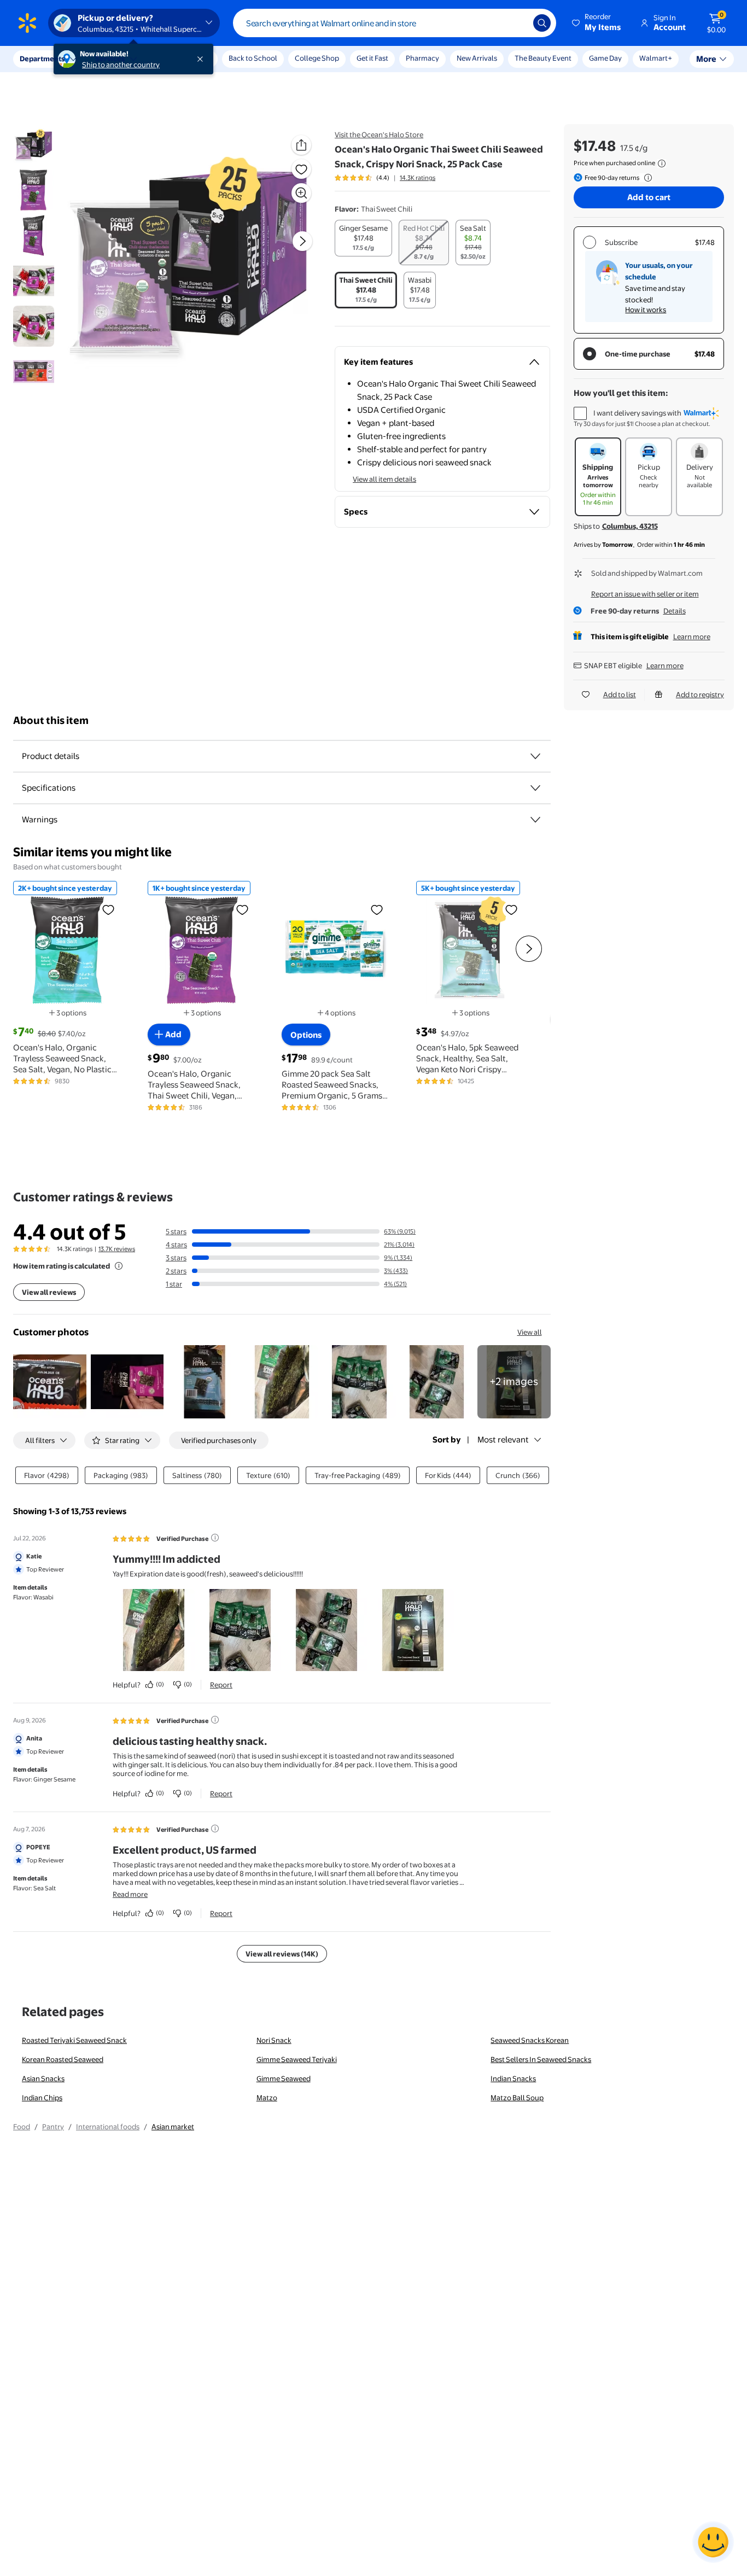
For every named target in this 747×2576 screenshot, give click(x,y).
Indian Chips (42, 2098)
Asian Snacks (43, 2078)
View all (530, 1332)
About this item (51, 720)
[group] (385, 178)
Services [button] (110, 59)
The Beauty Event (543, 58)
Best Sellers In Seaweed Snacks (541, 2059)
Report (221, 1685)
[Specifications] (535, 788)
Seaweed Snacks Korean (530, 2040)
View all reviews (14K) (282, 1954)
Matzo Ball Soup (517, 2098)
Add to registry (700, 694)
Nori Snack (274, 2040)
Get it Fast (372, 58)
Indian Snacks (513, 2078)
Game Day (605, 58)
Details (675, 611)
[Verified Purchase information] (215, 1538)
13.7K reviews (117, 1249)
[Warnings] (535, 820)
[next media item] (302, 241)
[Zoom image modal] (301, 193)
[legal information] (662, 163)
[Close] (202, 59)
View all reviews (49, 1292)
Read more (130, 1894)
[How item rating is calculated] (119, 1266)
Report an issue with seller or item (645, 594)
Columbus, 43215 (630, 526)
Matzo (267, 2098)
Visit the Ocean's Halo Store (379, 135)
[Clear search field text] (517, 23)
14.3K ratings (418, 178)
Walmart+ (656, 58)
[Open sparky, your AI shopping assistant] (713, 2542)
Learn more (692, 636)
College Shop (317, 58)
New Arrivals (477, 58)
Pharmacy (422, 58)
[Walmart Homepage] (27, 23)
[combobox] (395, 23)
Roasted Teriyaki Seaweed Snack (74, 2040)
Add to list (620, 694)
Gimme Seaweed (284, 2078)
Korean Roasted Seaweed (63, 2059)
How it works (646, 309)
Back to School (253, 58)
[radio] (363, 238)
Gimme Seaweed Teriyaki (297, 2059)
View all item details (384, 479)
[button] (597, 23)
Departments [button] (42, 59)
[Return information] (646, 178)
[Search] (542, 23)
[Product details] (535, 756)
